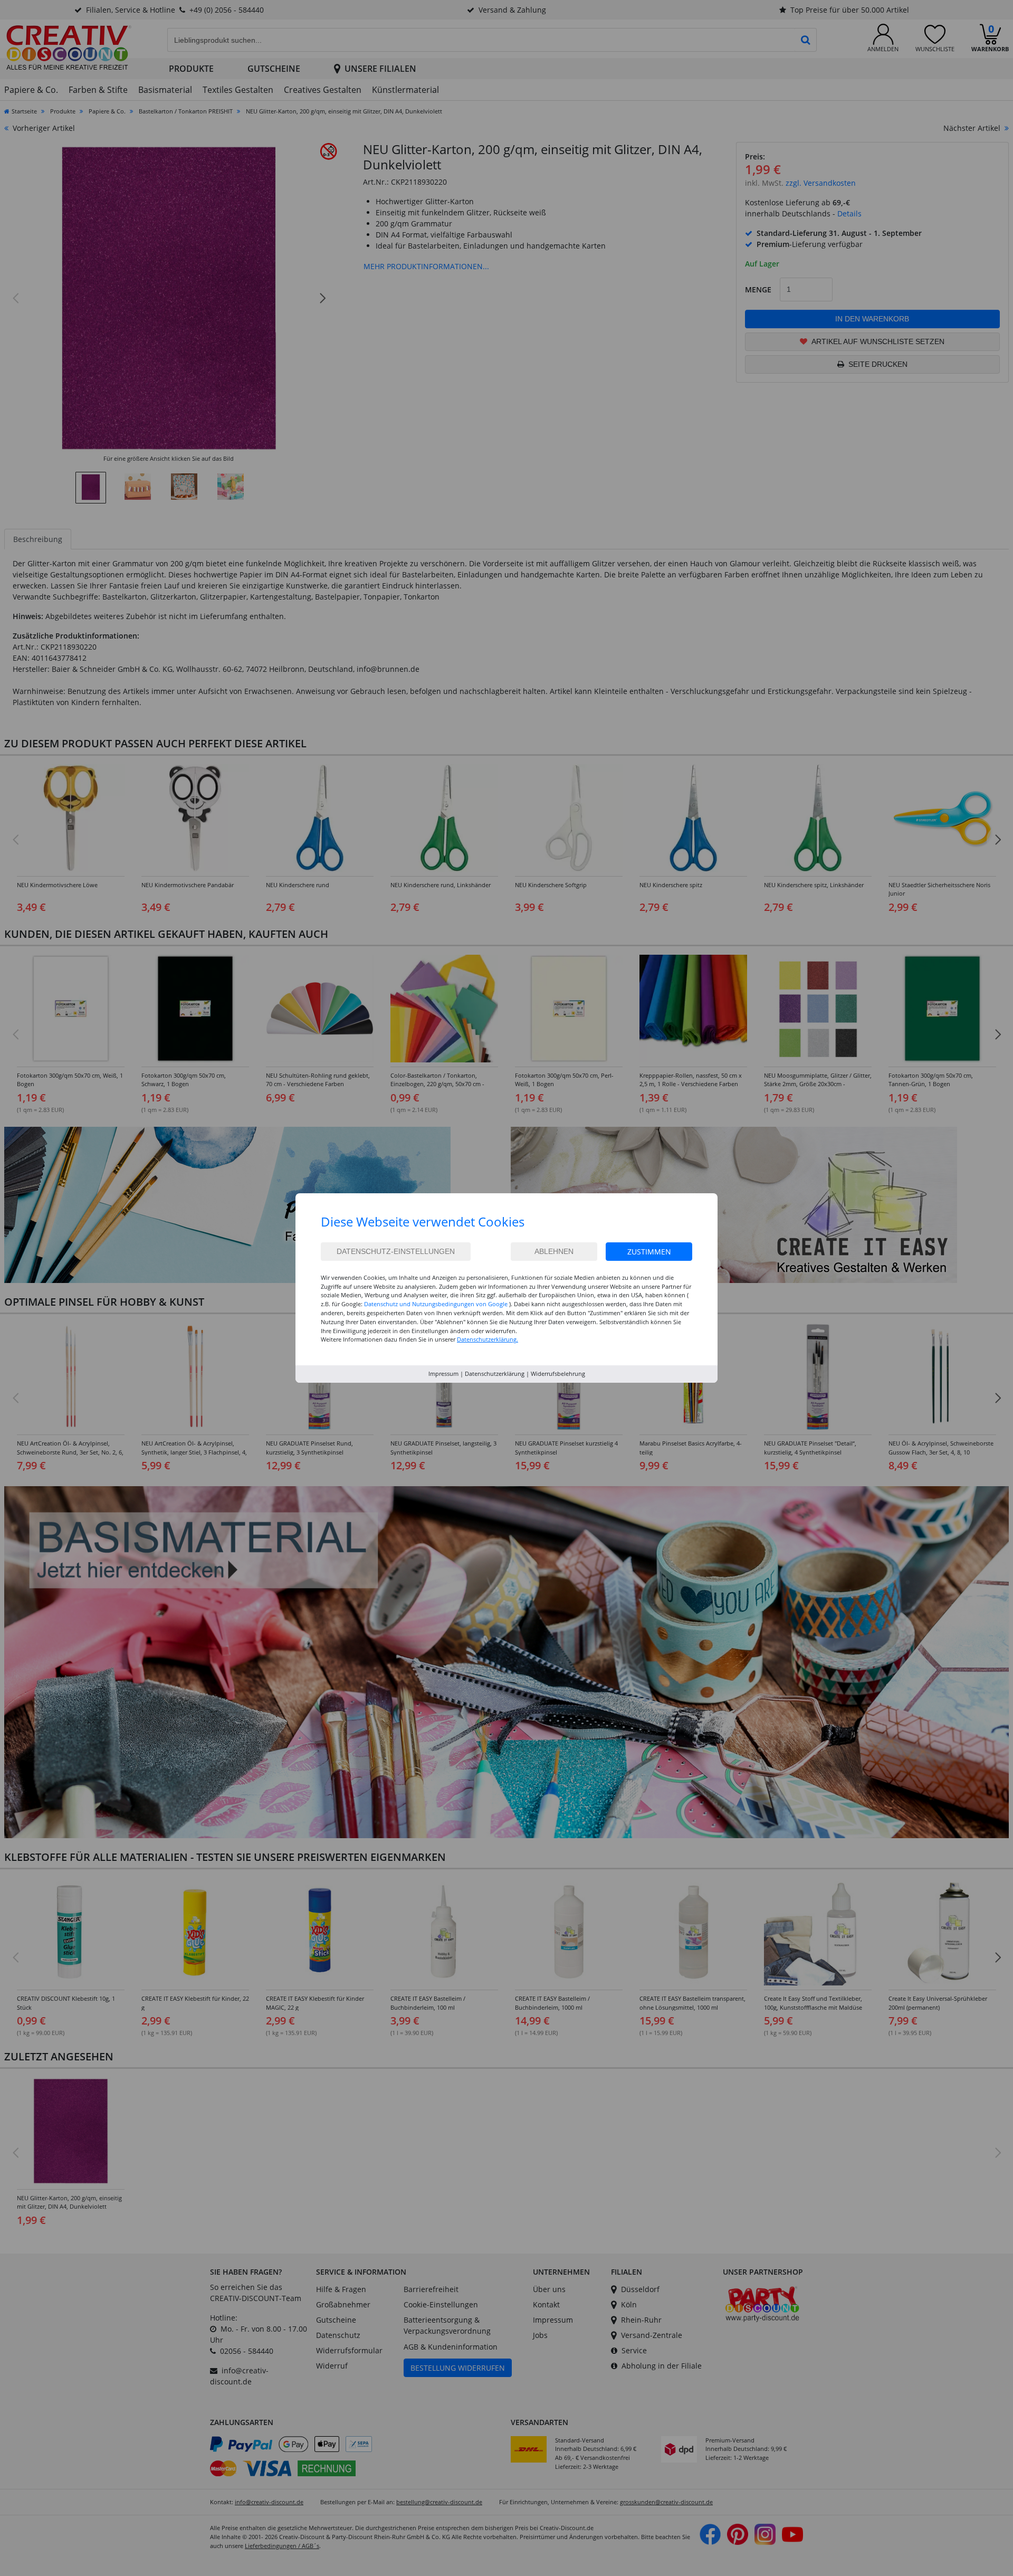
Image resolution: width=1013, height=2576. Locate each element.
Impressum (443, 1373)
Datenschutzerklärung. (488, 1339)
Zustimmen (649, 1252)
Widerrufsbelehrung (558, 1373)
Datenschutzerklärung (495, 1373)
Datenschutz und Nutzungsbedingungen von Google (436, 1304)
